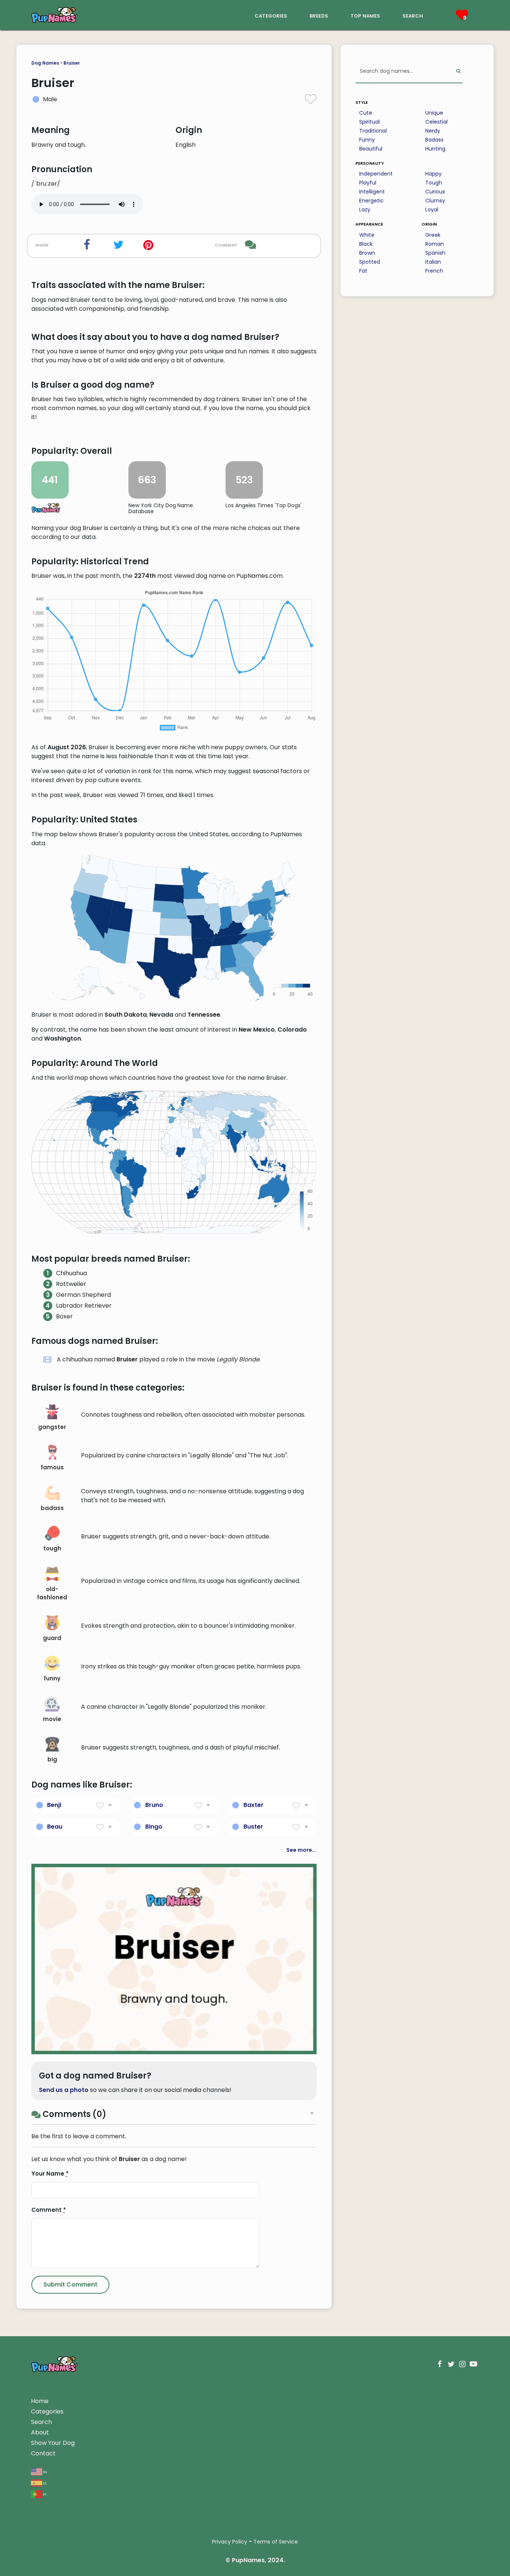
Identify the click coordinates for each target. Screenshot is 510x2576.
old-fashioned (52, 1593)
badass (52, 1508)
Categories (47, 2411)
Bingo (154, 1827)
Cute (366, 113)
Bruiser (72, 63)
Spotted (370, 262)
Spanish (435, 253)
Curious (435, 192)
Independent (376, 174)
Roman (435, 244)
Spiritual (369, 122)
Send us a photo (64, 2090)
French (434, 271)
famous (52, 1467)
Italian (433, 262)
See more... (301, 1850)
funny (52, 1678)
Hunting (435, 149)
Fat (363, 271)
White (367, 235)
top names (365, 15)
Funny (367, 140)
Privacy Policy (230, 2542)
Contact (43, 2453)
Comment (49, 2210)
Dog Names (45, 63)
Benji (54, 1805)
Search (41, 2422)
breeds (319, 15)
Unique (434, 113)
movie (52, 1719)
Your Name (50, 2174)
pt (44, 2494)
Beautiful (371, 149)
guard (52, 1638)
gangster (52, 1427)
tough (52, 1548)
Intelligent (372, 192)
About (40, 2432)
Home (40, 2401)
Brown (367, 253)
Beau (55, 1827)
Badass (434, 140)
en (45, 2472)
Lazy (365, 210)
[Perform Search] (458, 72)
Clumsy (435, 201)
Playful (368, 183)
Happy (433, 174)
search (413, 15)
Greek (433, 235)
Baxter (254, 1805)
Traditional (373, 131)
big (52, 1759)
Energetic (371, 201)
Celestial (436, 122)
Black (366, 244)
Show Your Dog (53, 2443)
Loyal (432, 210)
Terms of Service (276, 2542)
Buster (253, 1827)
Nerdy (433, 131)
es (44, 2483)
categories (271, 15)
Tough (434, 183)
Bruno (154, 1805)
